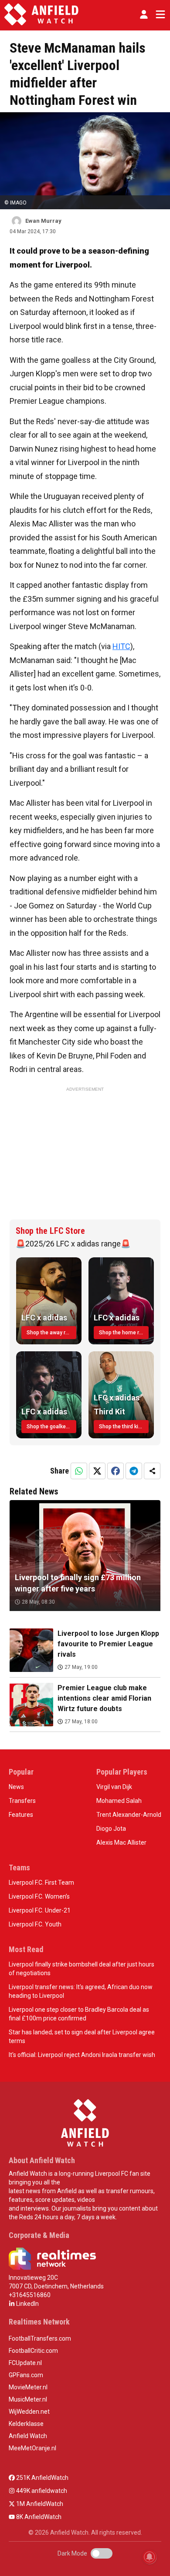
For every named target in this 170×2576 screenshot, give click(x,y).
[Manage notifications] (150, 2557)
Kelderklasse (26, 2424)
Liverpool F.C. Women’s (39, 1896)
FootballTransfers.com (40, 2338)
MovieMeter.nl (28, 2387)
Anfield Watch (28, 2436)
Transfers (22, 1801)
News (16, 1787)
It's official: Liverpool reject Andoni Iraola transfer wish (82, 2055)
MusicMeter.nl (28, 2399)
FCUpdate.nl (25, 2363)
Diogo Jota (111, 1829)
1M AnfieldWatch (39, 2504)
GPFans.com (26, 2375)
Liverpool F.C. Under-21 (40, 1910)
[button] (144, 14)
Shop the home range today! (124, 1333)
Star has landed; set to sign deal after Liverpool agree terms (82, 2037)
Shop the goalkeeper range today (51, 1427)
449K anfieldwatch (41, 2491)
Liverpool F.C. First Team (41, 1883)
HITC (121, 646)
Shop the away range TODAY (51, 1333)
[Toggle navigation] (159, 14)
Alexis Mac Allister (121, 1842)
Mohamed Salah (119, 1801)
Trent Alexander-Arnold (129, 1815)
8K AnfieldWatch (38, 2517)
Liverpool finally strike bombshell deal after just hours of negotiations (82, 1969)
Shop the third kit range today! (124, 1427)
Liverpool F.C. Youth (35, 1924)
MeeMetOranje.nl (32, 2448)
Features (21, 1815)
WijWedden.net (29, 2412)
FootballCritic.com (33, 2351)
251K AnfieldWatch (42, 2478)
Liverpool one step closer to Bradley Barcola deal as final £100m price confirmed (79, 2014)
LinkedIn (27, 2304)
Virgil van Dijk (114, 1787)
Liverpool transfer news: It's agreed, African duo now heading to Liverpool (81, 1991)
